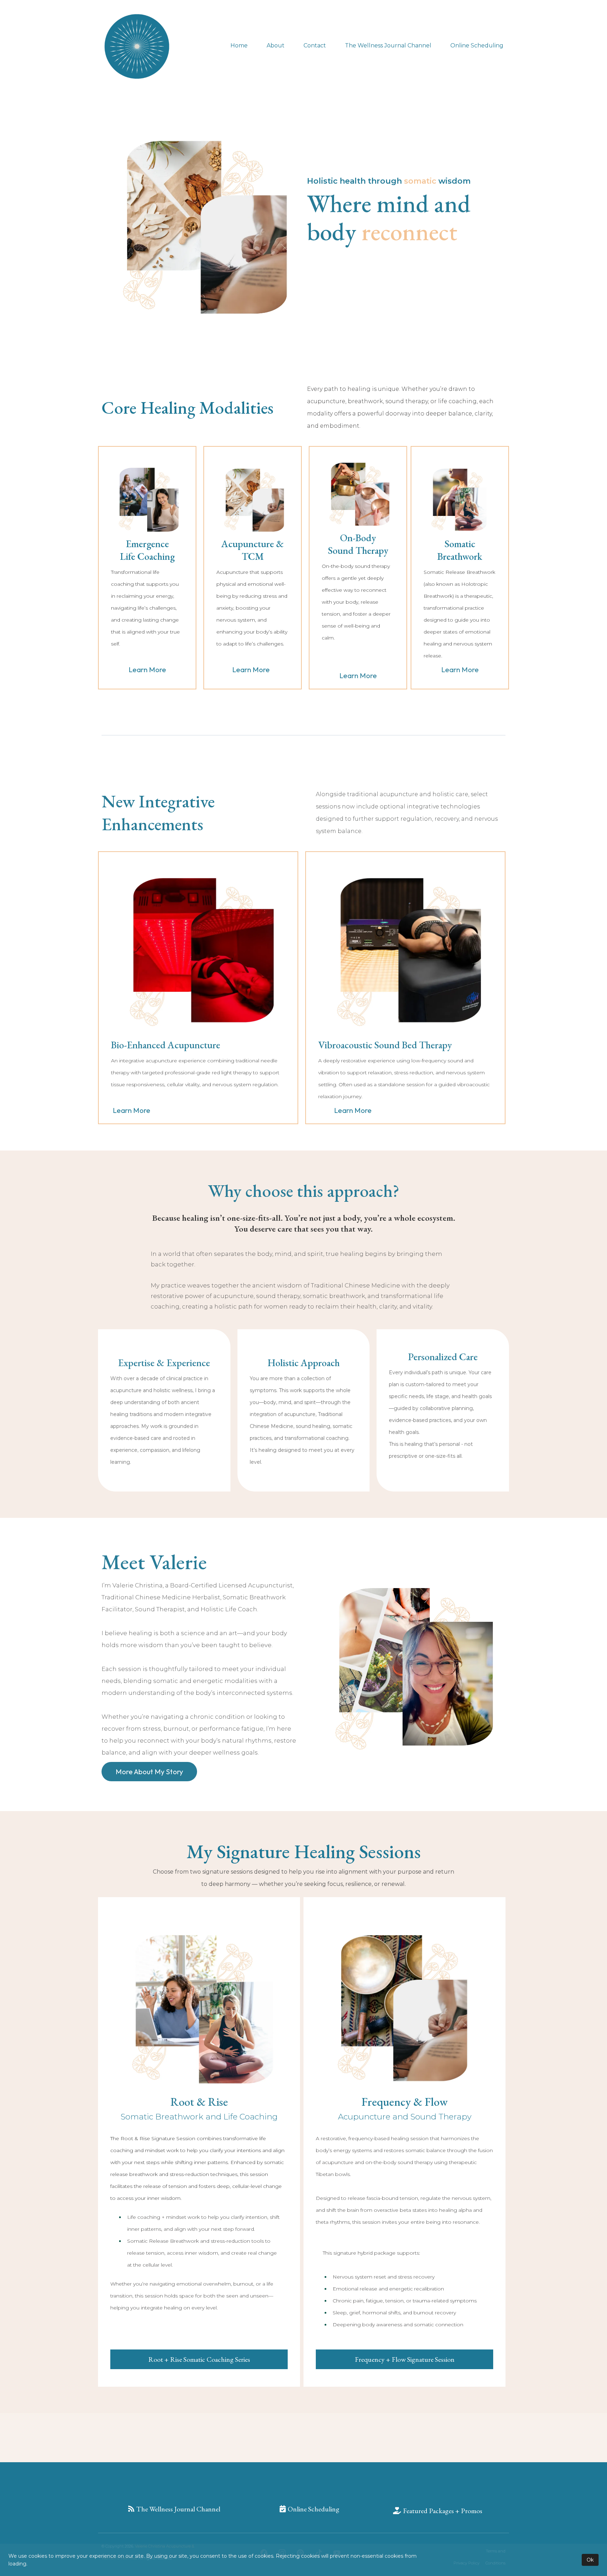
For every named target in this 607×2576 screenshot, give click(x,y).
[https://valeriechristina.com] (137, 46)
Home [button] (239, 45)
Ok (590, 2560)
